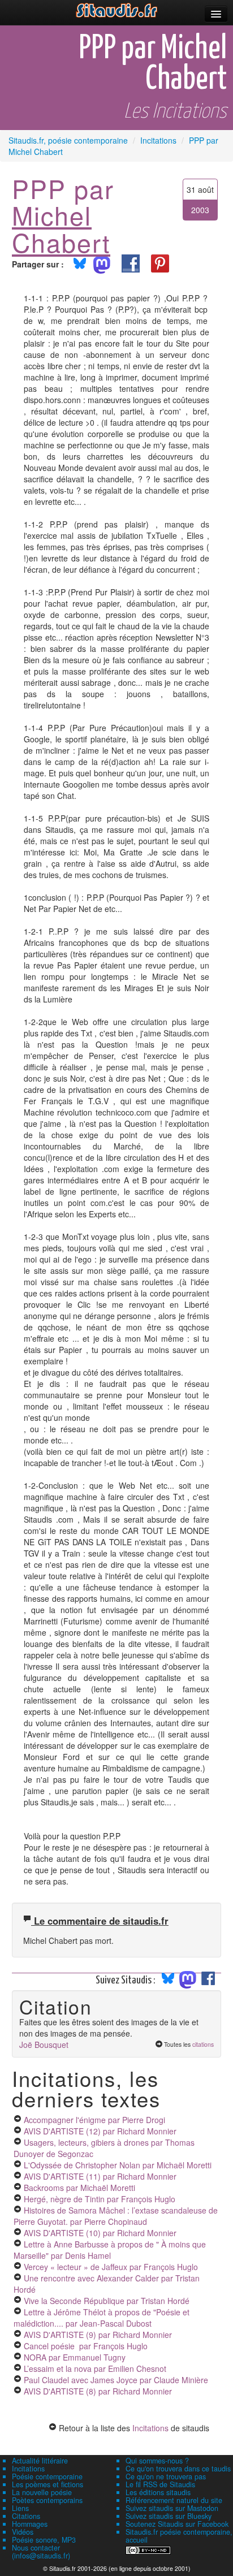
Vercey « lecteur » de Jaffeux (111, 2267)
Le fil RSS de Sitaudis (160, 2484)
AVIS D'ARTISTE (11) (100, 2176)
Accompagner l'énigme (94, 2120)
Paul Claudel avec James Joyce (116, 2380)
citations (203, 2044)
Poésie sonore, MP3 (44, 2540)
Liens (20, 2508)
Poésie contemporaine (47, 2476)
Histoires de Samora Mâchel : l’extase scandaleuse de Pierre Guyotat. (116, 2216)
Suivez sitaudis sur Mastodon (172, 2508)
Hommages (30, 2524)
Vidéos (23, 2532)
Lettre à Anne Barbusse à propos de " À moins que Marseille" (110, 2250)
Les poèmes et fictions (48, 2484)
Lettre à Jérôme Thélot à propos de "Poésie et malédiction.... (102, 2318)
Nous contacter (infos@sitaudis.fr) (41, 2552)
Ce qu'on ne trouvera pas (166, 2476)
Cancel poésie (86, 2346)
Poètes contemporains (47, 2500)
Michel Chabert (61, 228)
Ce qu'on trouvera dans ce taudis (178, 2469)
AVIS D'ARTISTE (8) (98, 2391)
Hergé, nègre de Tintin (100, 2199)
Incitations (150, 2428)
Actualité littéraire (40, 2461)
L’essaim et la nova (95, 2368)
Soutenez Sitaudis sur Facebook (177, 2524)
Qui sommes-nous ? (157, 2461)
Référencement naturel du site (174, 2500)
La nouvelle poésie (42, 2492)
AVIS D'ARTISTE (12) (100, 2131)
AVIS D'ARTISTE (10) (100, 2233)
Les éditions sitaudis (158, 2492)
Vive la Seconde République (107, 2301)
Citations (26, 2516)
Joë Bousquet (44, 2045)
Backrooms (79, 2188)
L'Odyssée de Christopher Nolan (118, 2165)
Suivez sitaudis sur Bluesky (169, 2516)
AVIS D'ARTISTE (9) (98, 2335)
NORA (75, 2357)
